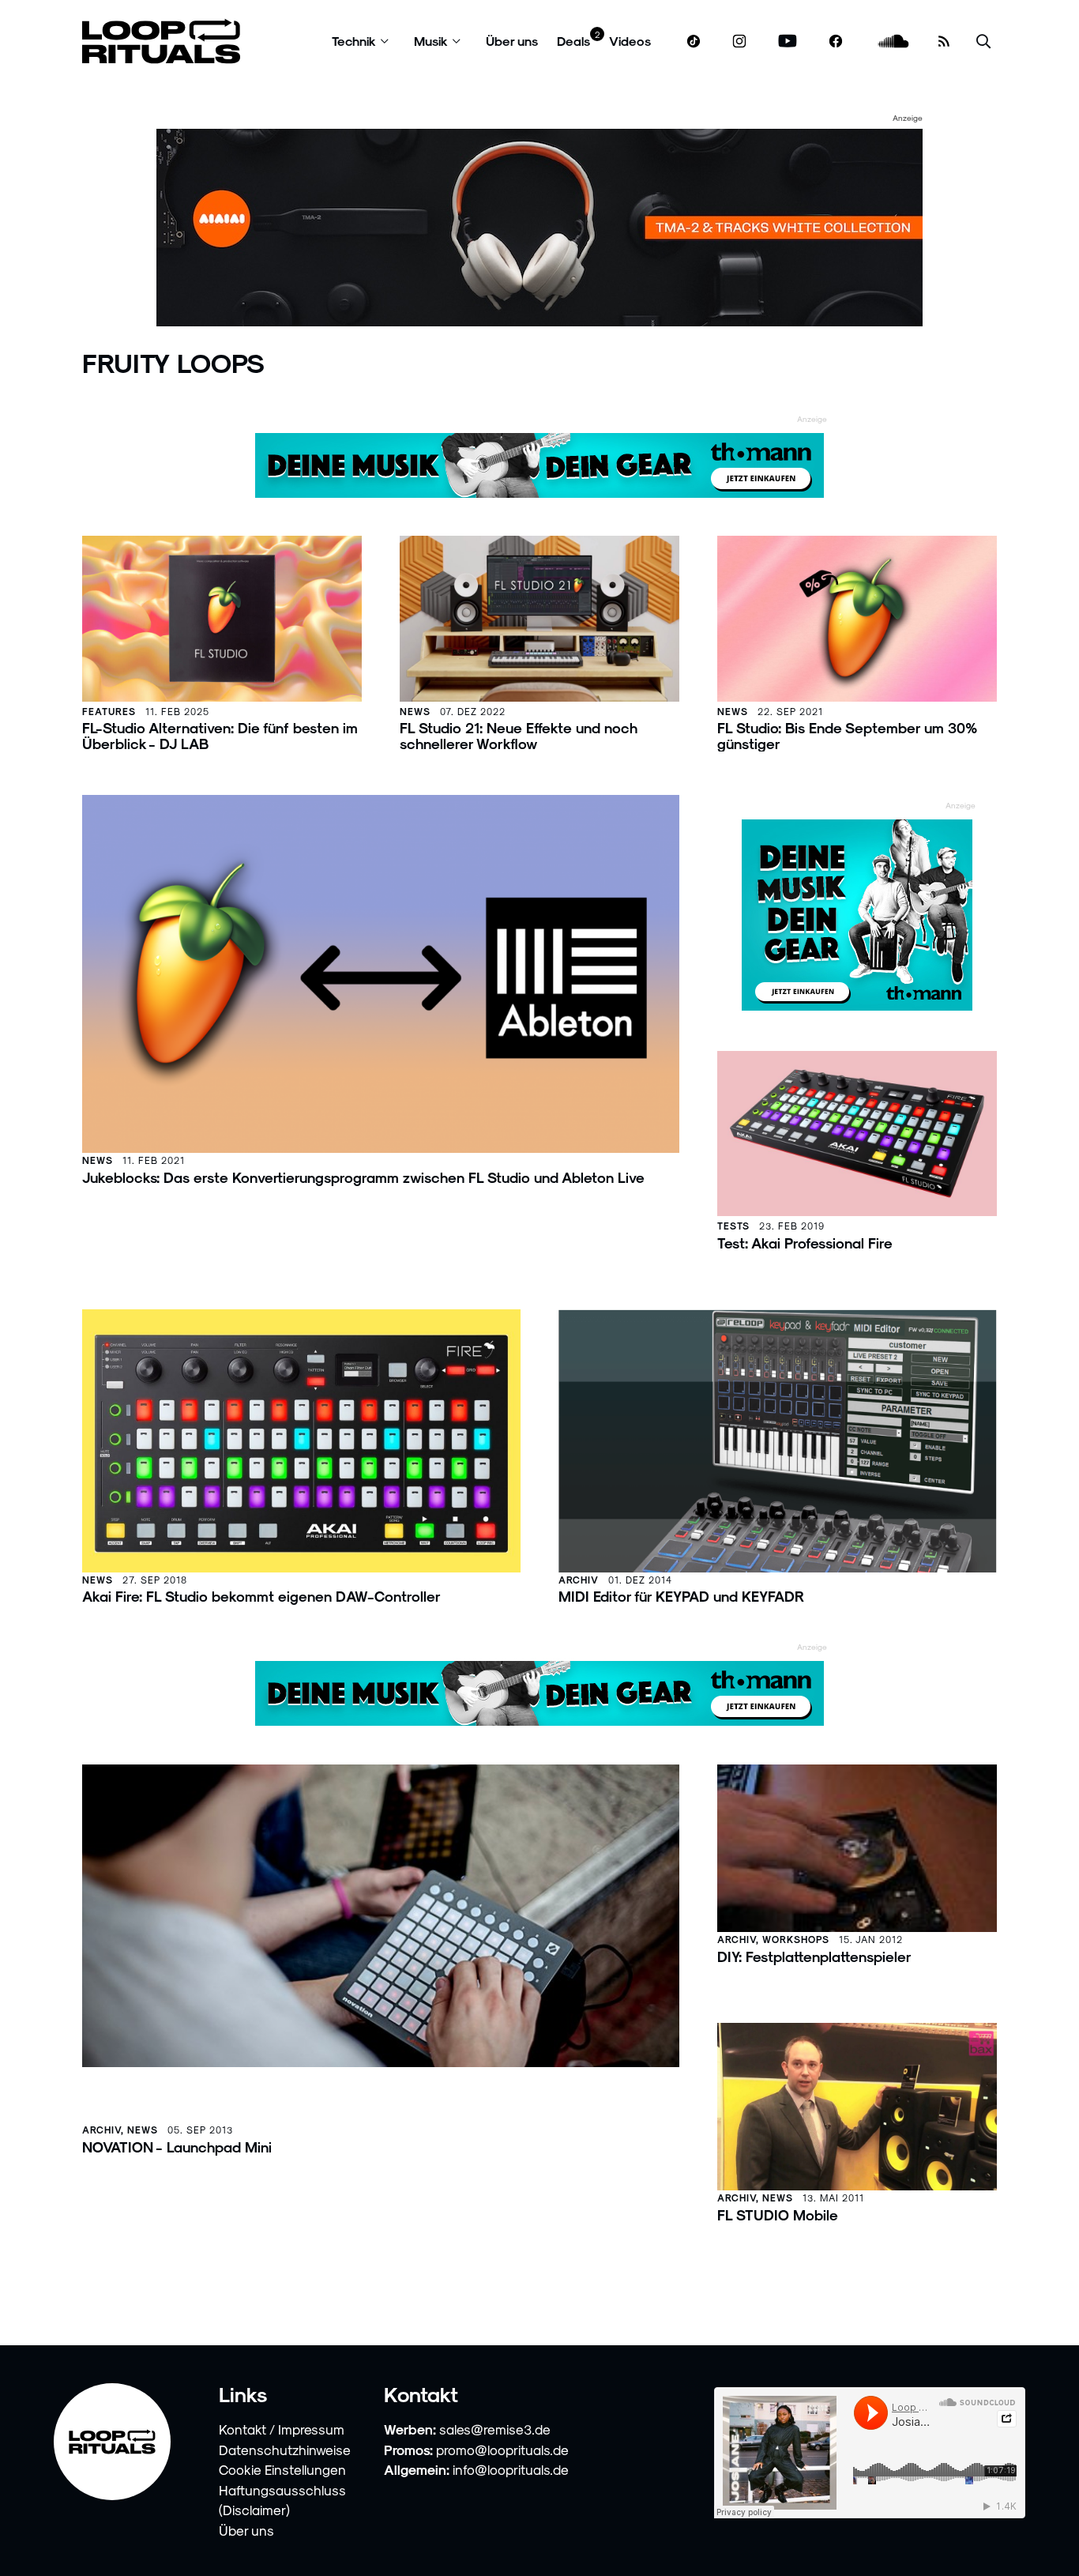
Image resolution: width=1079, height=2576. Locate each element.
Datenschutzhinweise (285, 2450)
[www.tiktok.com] (694, 41)
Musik (431, 41)
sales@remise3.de (495, 2429)
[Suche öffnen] (983, 41)
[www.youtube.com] (788, 41)
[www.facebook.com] (836, 41)
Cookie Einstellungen (282, 2469)
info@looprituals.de (511, 2469)
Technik (354, 41)
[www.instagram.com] (739, 41)
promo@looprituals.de (502, 2450)
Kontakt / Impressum (282, 2429)
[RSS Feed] (944, 41)
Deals (573, 41)
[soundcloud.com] (894, 41)
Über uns (512, 41)
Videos (630, 41)
